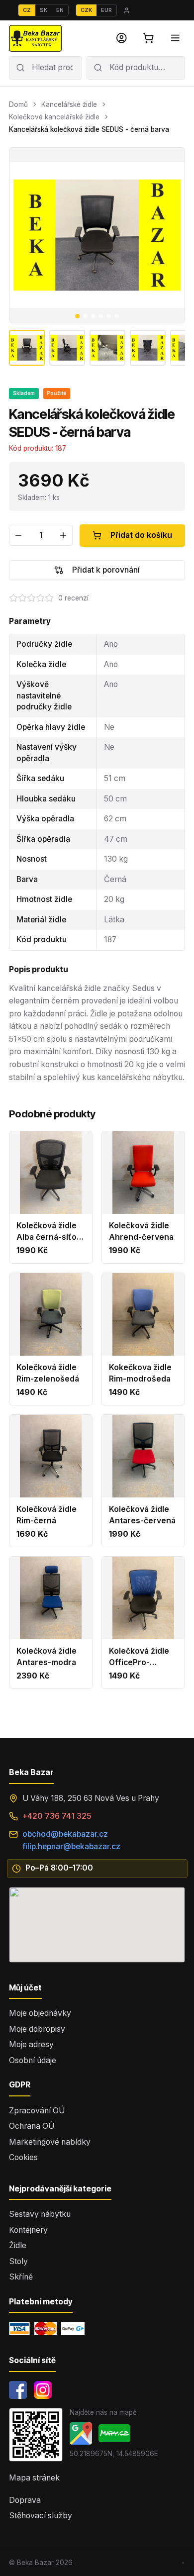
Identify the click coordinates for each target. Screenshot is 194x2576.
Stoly (18, 2261)
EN (60, 10)
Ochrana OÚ (32, 2126)
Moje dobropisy (37, 2029)
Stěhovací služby (41, 2516)
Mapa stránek (34, 2478)
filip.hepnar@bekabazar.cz (71, 1846)
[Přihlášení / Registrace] (122, 38)
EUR (106, 10)
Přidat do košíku (141, 535)
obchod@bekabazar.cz (65, 1834)
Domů (18, 104)
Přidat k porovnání (106, 570)
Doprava (25, 2500)
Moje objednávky (40, 2013)
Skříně (21, 2277)
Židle (18, 2245)
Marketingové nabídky (50, 2142)
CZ (27, 10)
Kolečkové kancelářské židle (54, 117)
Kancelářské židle (69, 104)
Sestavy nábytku (40, 2214)
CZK (86, 10)
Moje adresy (31, 2044)
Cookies (23, 2157)
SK (44, 10)
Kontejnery (28, 2230)
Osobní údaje (33, 2060)
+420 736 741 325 (57, 1816)
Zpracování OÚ (37, 2111)
